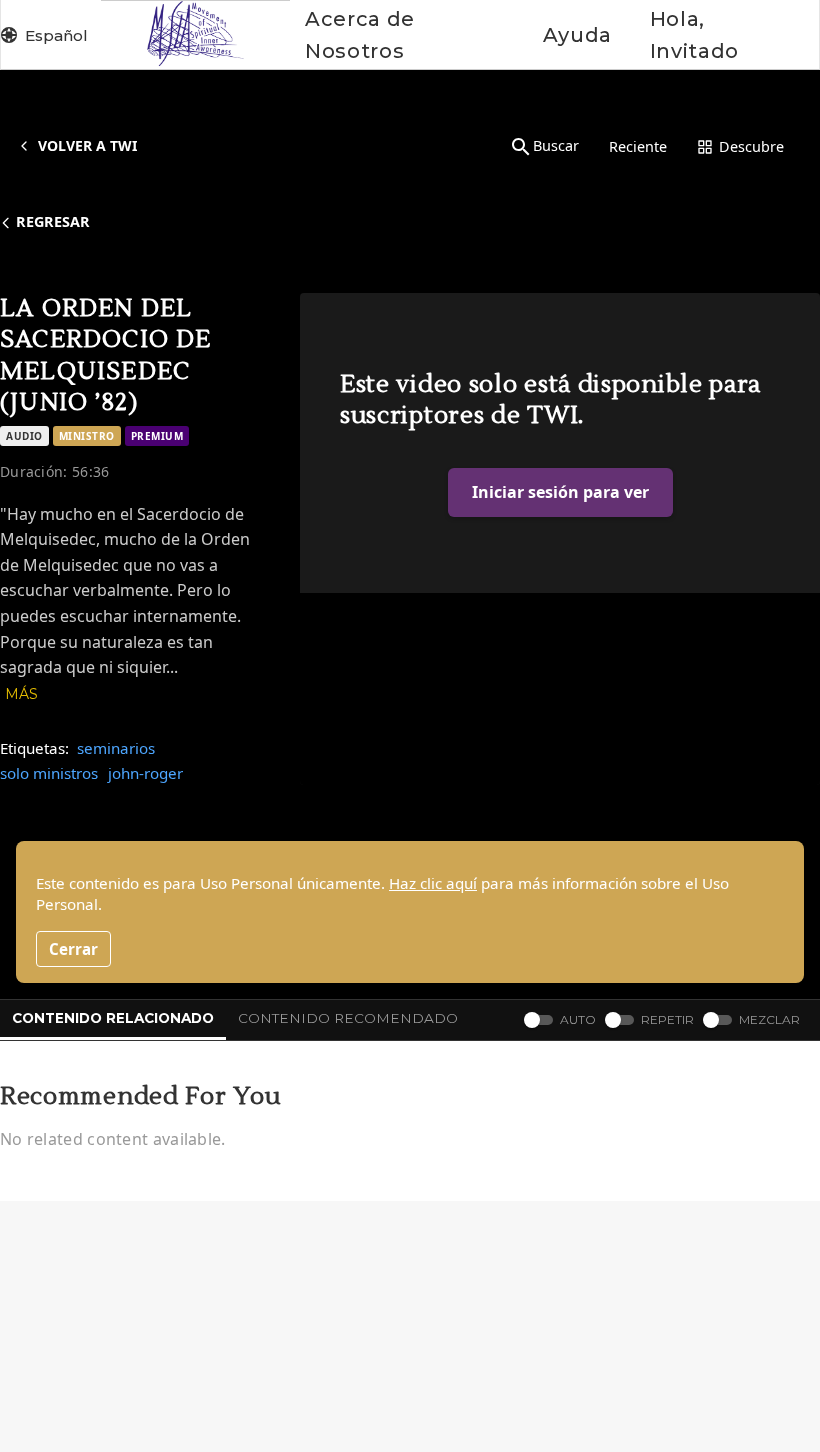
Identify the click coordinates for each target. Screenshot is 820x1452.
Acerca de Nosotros (360, 35)
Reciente (638, 146)
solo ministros (49, 773)
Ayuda (577, 35)
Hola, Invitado (694, 35)
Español (56, 35)
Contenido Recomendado (348, 1018)
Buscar (556, 145)
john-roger (145, 773)
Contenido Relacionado (113, 1018)
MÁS (21, 694)
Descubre (751, 146)
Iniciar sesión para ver (560, 492)
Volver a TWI (87, 145)
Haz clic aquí (433, 883)
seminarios (116, 748)
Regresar (53, 221)
